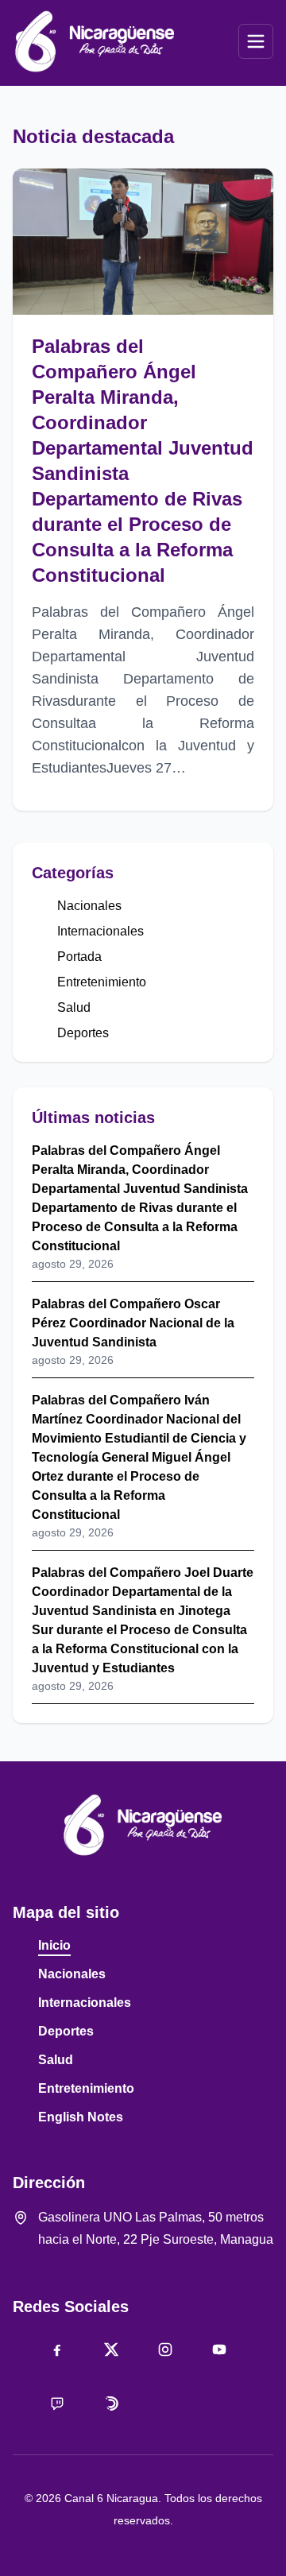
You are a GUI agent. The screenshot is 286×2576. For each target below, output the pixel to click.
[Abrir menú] (256, 41)
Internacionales (100, 931)
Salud (74, 1007)
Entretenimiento (102, 982)
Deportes (83, 1033)
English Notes (81, 2117)
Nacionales (89, 906)
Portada (79, 957)
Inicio (54, 1945)
